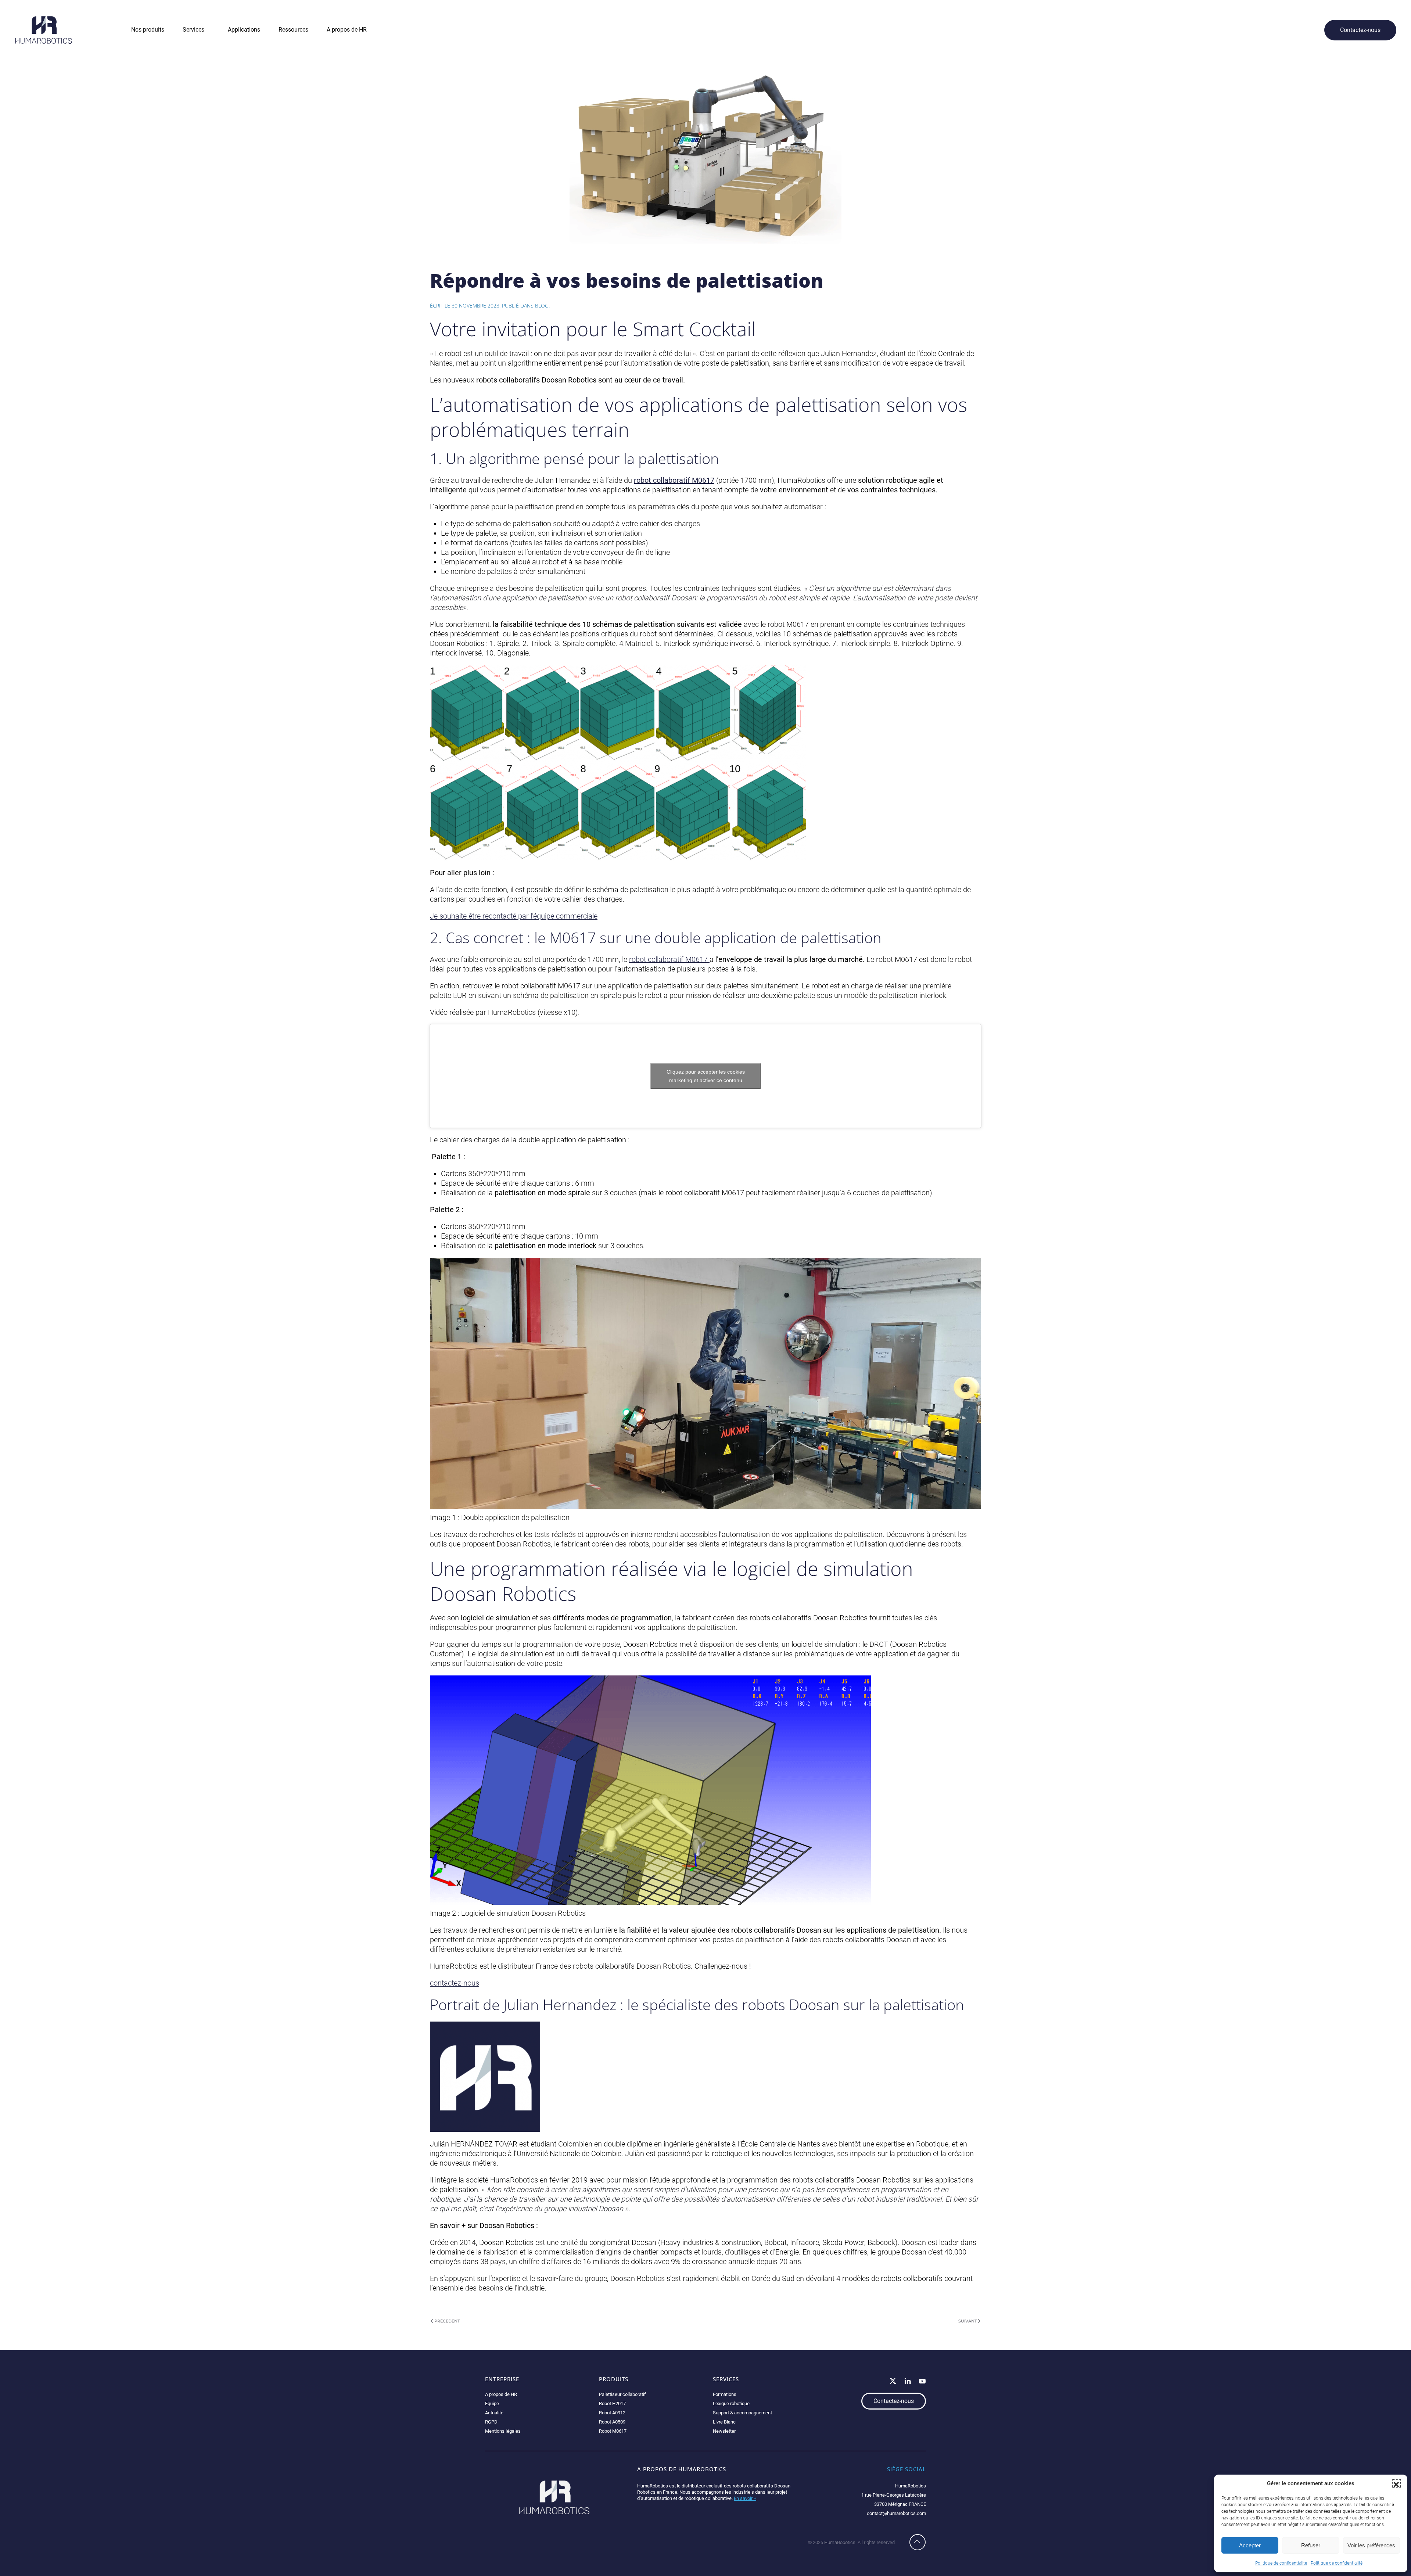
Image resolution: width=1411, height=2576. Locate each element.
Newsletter (724, 2431)
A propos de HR (501, 2394)
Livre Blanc (724, 2422)
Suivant (967, 2321)
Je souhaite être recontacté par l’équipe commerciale (514, 916)
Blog (542, 306)
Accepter (1250, 2545)
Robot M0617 (613, 2431)
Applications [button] (244, 30)
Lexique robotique (731, 2403)
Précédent (447, 2321)
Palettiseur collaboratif (622, 2394)
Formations (725, 2394)
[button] (1396, 2484)
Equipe (492, 2403)
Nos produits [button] (148, 30)
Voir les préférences (1371, 2545)
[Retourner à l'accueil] (44, 30)
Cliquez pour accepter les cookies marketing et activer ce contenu (706, 1076)
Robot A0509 (612, 2422)
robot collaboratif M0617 (669, 959)
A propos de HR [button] (347, 30)
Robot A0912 (612, 2413)
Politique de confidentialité (1281, 2563)
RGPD (491, 2422)
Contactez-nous (1360, 30)
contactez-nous (455, 1983)
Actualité (494, 2413)
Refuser (1311, 2545)
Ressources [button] (293, 30)
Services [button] (193, 30)
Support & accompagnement (742, 2413)
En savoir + (745, 2498)
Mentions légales (503, 2431)
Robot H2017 (612, 2403)
